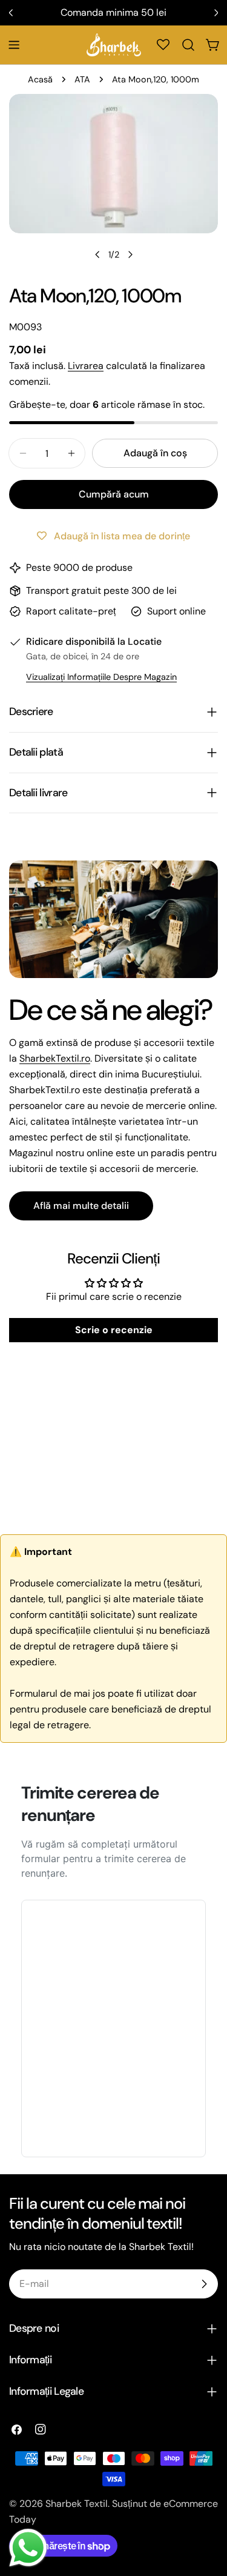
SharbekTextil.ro (55, 1058)
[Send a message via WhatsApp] (28, 2548)
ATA (82, 79)
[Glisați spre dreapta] (130, 255)
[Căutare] (188, 45)
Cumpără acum (114, 494)
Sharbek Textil (77, 2504)
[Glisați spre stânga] (97, 255)
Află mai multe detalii (81, 1206)
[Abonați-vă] (204, 2284)
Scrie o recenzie (114, 1330)
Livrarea (86, 366)
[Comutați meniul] (14, 45)
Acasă (40, 79)
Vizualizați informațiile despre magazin (101, 677)
